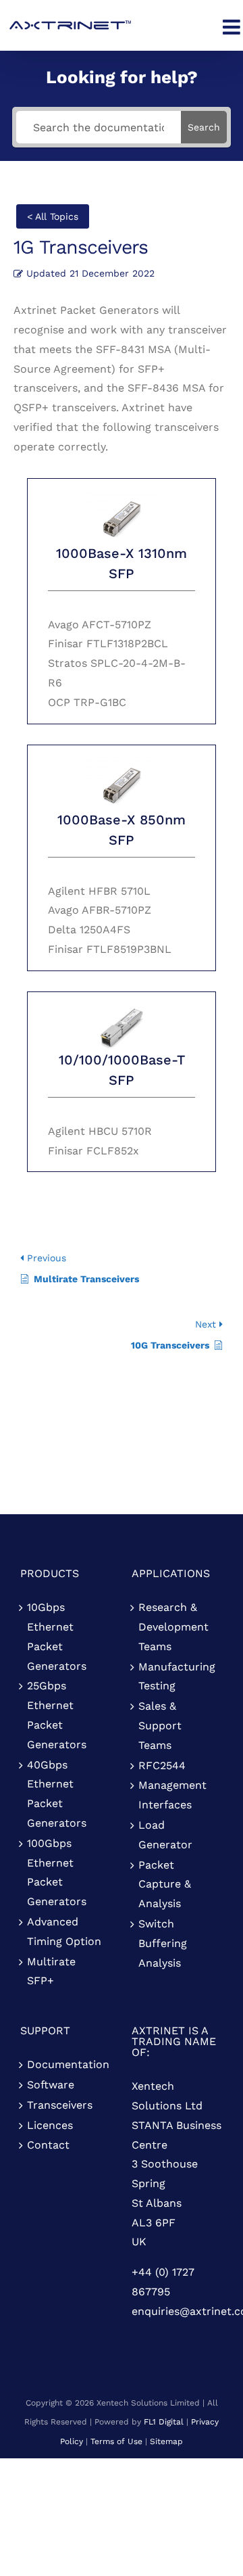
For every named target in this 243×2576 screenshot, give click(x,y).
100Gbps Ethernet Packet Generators (57, 1872)
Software (51, 2085)
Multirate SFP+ (51, 1971)
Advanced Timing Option (64, 1931)
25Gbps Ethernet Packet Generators (57, 1715)
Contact (48, 2145)
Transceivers (60, 2105)
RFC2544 (162, 1765)
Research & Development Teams (173, 1627)
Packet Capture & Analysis (165, 1884)
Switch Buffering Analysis (163, 1943)
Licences (50, 2125)
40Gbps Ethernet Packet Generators (57, 1794)
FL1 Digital (164, 2422)
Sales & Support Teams (160, 1726)
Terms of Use (116, 2441)
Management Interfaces (172, 1795)
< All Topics (53, 216)
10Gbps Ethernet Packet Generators (57, 1636)
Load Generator (165, 1835)
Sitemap (166, 2441)
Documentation (66, 2064)
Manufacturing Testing (177, 1677)
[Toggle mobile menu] (233, 27)
